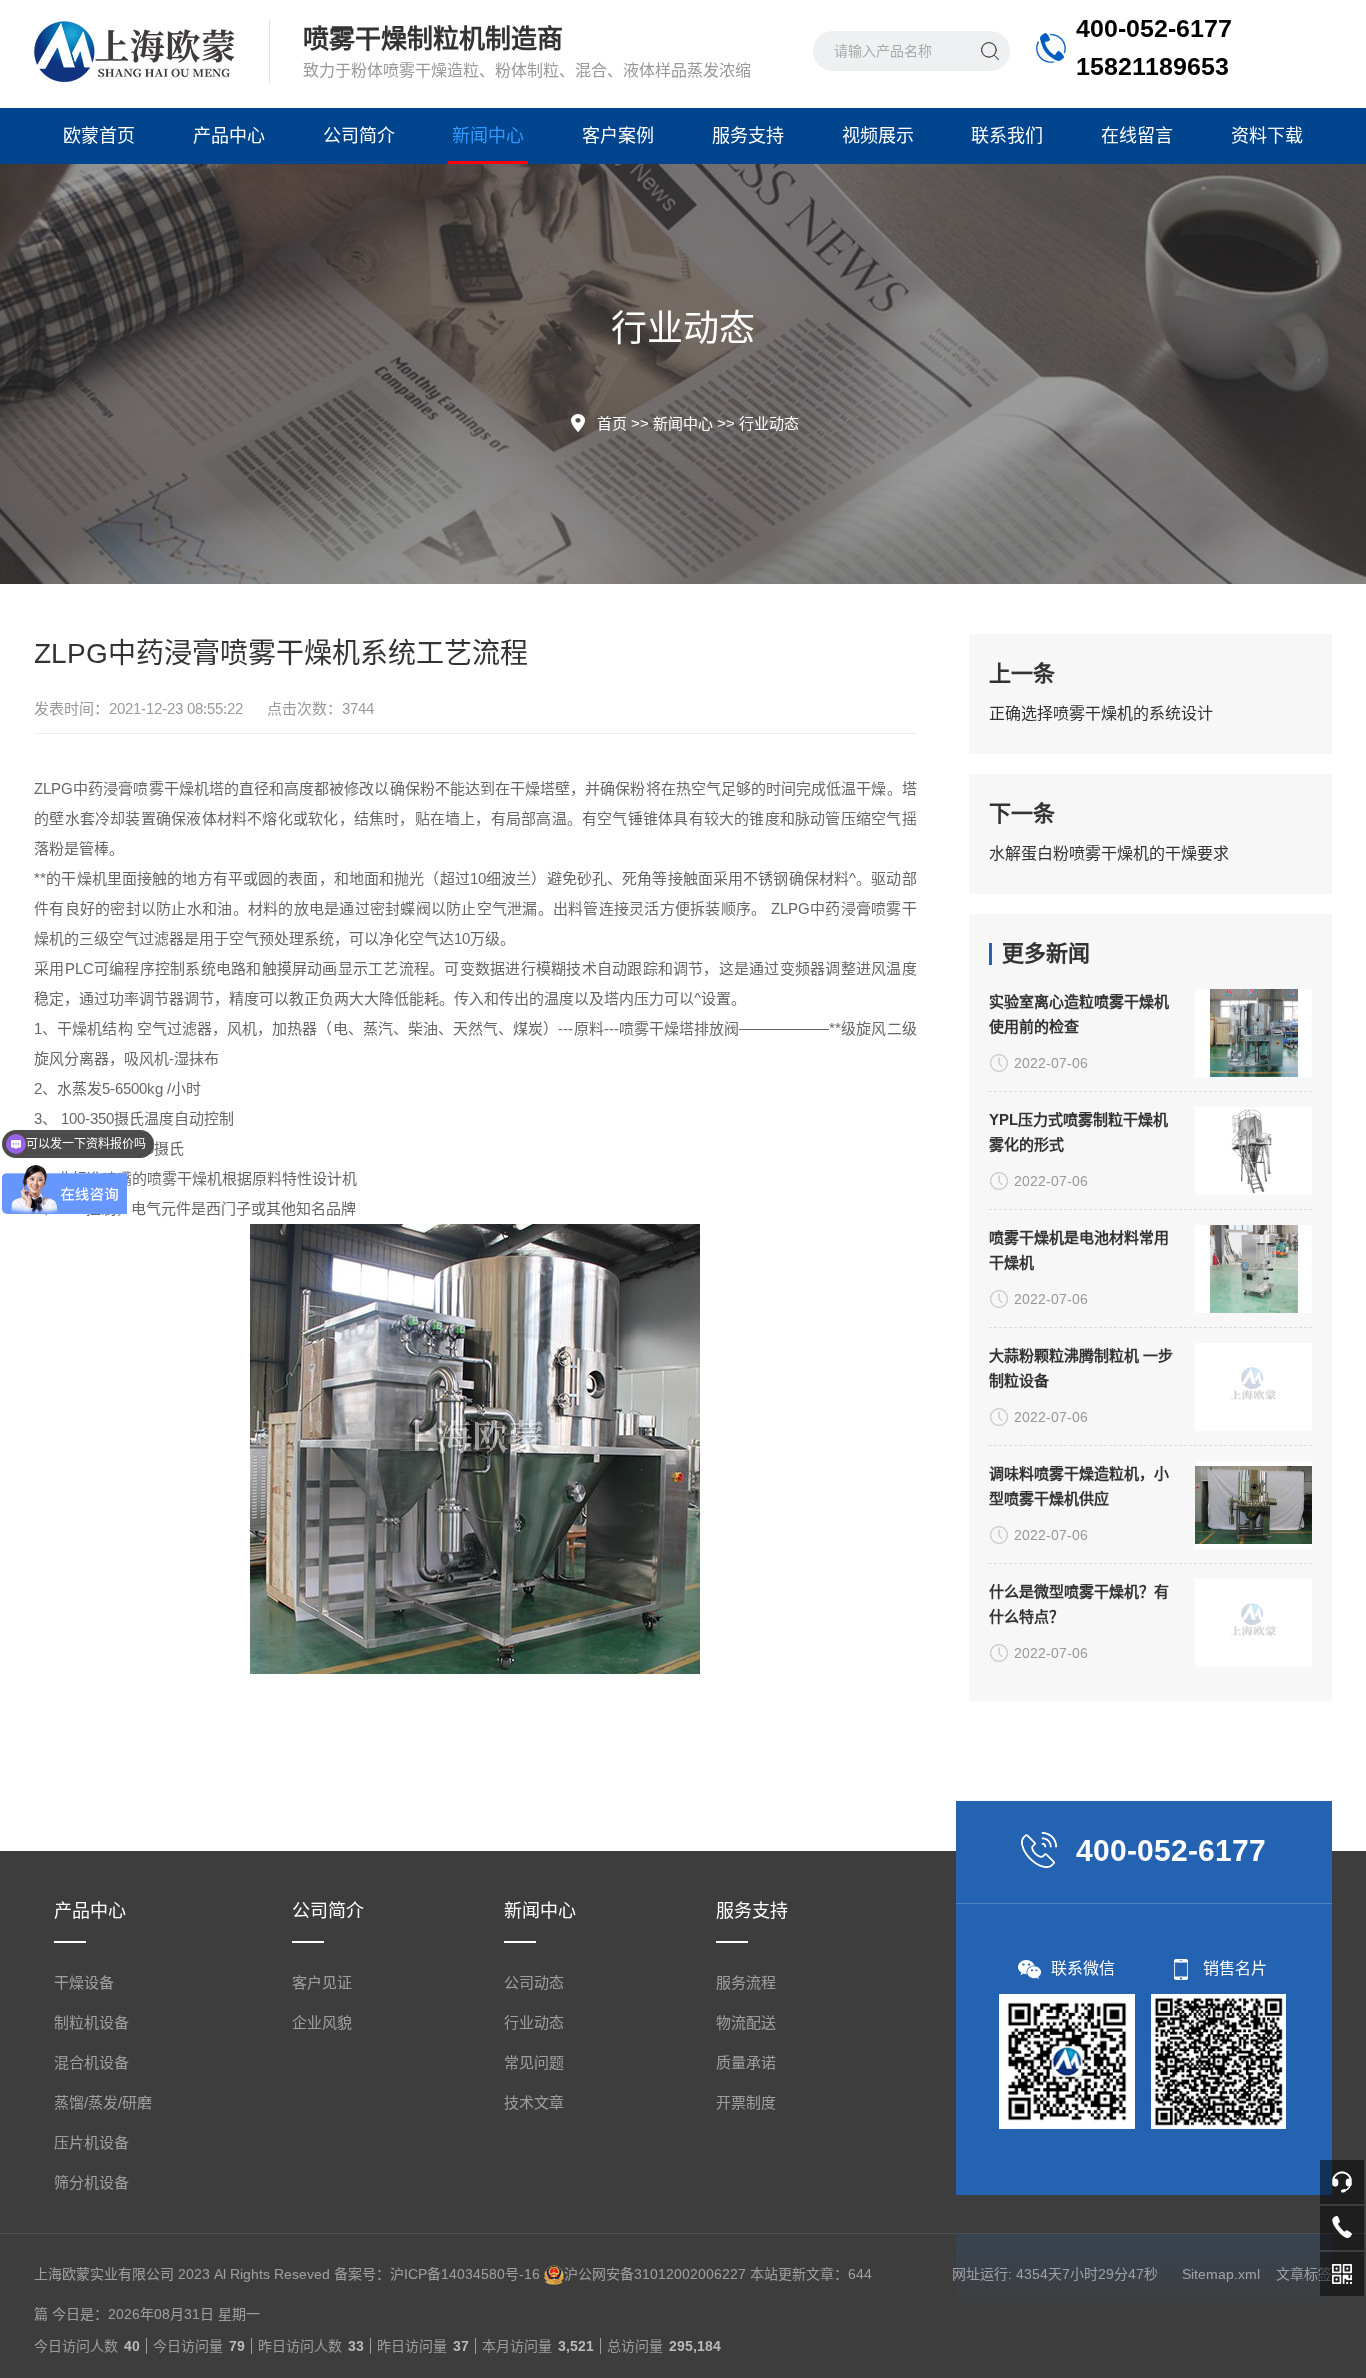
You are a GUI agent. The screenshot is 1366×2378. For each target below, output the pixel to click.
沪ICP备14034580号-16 (465, 2274)
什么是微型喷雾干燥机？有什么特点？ (1079, 1604)
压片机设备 (91, 2142)
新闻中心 (488, 136)
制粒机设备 (91, 2022)
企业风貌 (322, 2022)
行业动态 (769, 423)
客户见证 (322, 1982)
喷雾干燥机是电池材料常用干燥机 (1079, 1250)
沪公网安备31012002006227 (655, 2274)
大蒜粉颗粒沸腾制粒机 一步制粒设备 (1081, 1368)
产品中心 (229, 136)
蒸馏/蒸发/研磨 (103, 2102)
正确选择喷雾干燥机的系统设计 (1101, 713)
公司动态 (534, 1982)
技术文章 (534, 2102)
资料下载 (1267, 136)
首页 (612, 423)
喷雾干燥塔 (656, 1028)
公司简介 (359, 136)
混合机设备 (91, 2062)
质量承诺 (746, 2062)
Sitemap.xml (1221, 2274)
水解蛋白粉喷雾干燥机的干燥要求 (1109, 853)
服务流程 (746, 1982)
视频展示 (878, 136)
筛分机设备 (91, 2182)
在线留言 (1137, 136)
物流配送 (746, 2022)
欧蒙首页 (99, 136)
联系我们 (1007, 136)
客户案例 (618, 136)
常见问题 (534, 2062)
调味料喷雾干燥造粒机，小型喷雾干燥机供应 (1079, 1486)
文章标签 (1304, 2274)
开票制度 (746, 2102)
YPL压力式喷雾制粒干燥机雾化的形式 (1078, 1132)
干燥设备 (84, 1982)
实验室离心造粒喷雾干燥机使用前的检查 (1079, 1014)
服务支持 (748, 136)
